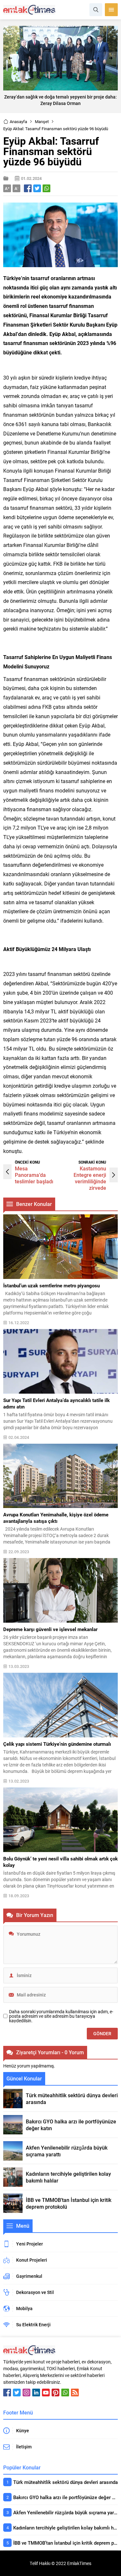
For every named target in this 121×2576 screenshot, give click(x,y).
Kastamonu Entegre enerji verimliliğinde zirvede (90, 1178)
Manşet (42, 121)
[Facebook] (7, 2393)
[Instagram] (26, 2393)
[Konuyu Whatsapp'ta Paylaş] (46, 188)
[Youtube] (46, 2393)
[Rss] (75, 2393)
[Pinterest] (55, 2393)
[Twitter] (17, 2393)
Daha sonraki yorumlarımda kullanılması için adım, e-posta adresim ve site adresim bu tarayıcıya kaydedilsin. (61, 2016)
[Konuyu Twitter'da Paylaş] (37, 188)
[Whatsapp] (65, 2393)
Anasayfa (18, 121)
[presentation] (10, 58)
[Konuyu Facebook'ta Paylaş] (28, 188)
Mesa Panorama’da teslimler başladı (34, 1175)
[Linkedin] (36, 2393)
